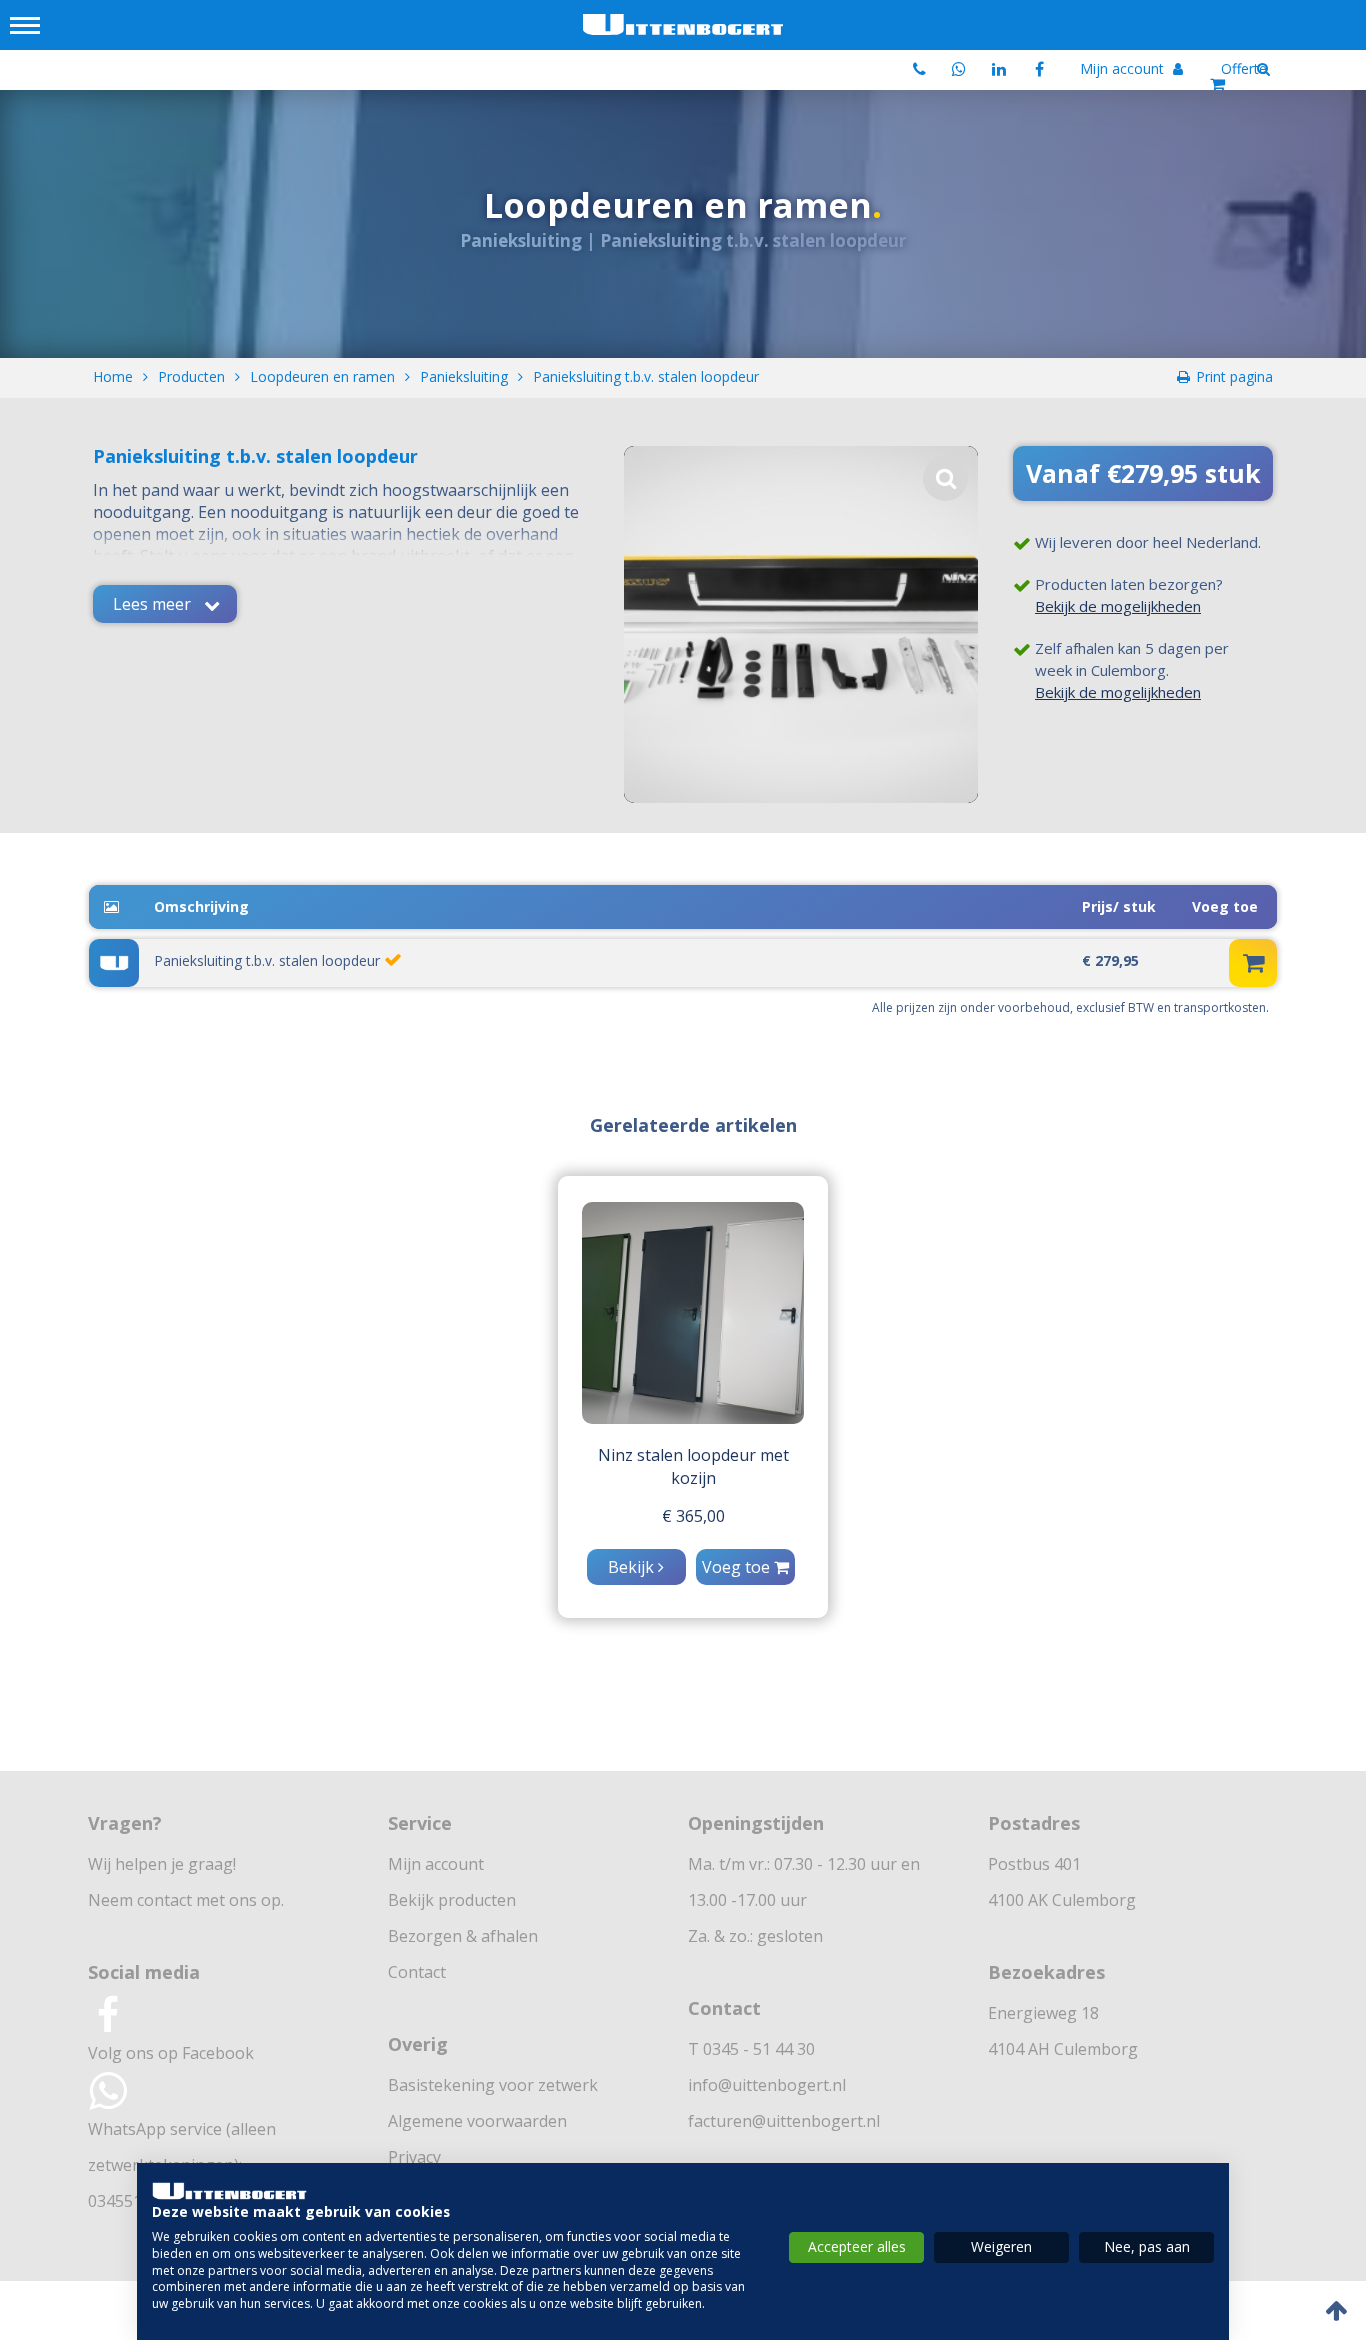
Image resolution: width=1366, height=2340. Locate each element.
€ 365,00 (693, 1516)
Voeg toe (738, 1567)
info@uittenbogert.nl (767, 2085)
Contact (417, 1972)
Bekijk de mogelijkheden (1118, 606)
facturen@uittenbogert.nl (784, 2121)
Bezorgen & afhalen (463, 1936)
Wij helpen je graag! (162, 1864)
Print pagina (1234, 376)
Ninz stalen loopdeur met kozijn (693, 1466)
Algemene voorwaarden (477, 2121)
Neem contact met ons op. (186, 1900)
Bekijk (633, 1567)
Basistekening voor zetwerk (493, 2085)
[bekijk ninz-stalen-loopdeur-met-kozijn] (693, 1313)
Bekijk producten (452, 1900)
